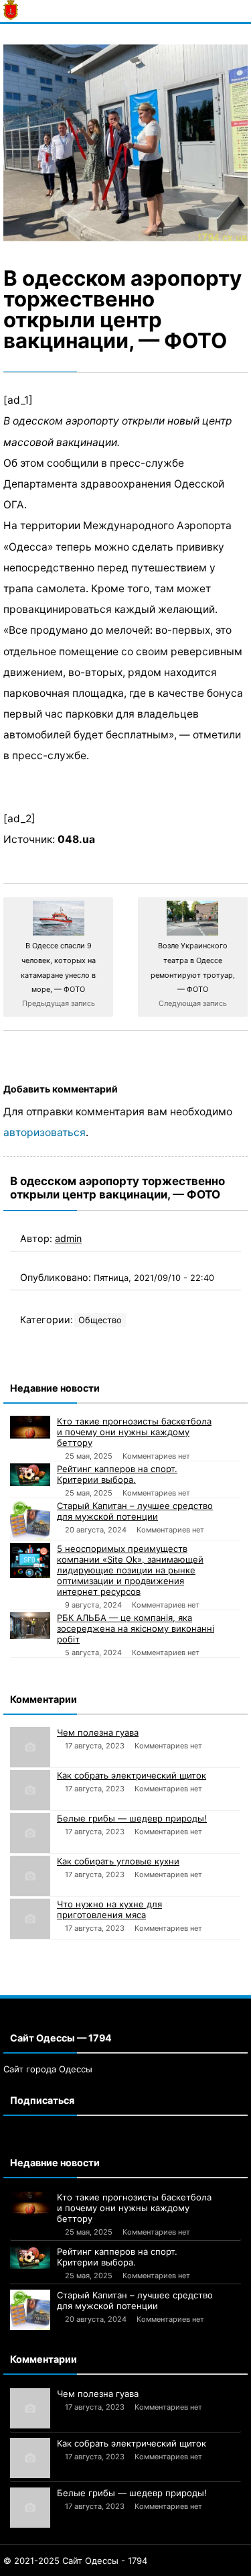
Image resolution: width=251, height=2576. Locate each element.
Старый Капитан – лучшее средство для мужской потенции (135, 1511)
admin (68, 1238)
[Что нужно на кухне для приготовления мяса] (30, 1919)
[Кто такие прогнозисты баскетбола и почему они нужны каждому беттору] (30, 1427)
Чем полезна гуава (98, 1732)
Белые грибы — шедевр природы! (132, 1818)
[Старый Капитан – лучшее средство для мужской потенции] (30, 1520)
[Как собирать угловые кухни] (30, 1876)
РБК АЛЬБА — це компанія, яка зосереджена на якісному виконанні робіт (136, 1628)
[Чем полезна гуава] (30, 1747)
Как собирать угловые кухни (118, 1861)
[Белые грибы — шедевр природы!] (30, 1833)
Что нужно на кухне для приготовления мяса (109, 1909)
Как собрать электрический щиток (132, 1775)
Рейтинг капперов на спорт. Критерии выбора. (117, 1474)
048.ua (76, 839)
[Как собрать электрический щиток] (30, 1790)
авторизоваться (45, 1132)
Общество (100, 1320)
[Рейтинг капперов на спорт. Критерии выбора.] (30, 1475)
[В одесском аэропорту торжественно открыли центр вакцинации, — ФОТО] (125, 143)
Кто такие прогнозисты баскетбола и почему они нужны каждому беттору (134, 1432)
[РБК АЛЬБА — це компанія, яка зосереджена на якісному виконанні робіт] (30, 1626)
